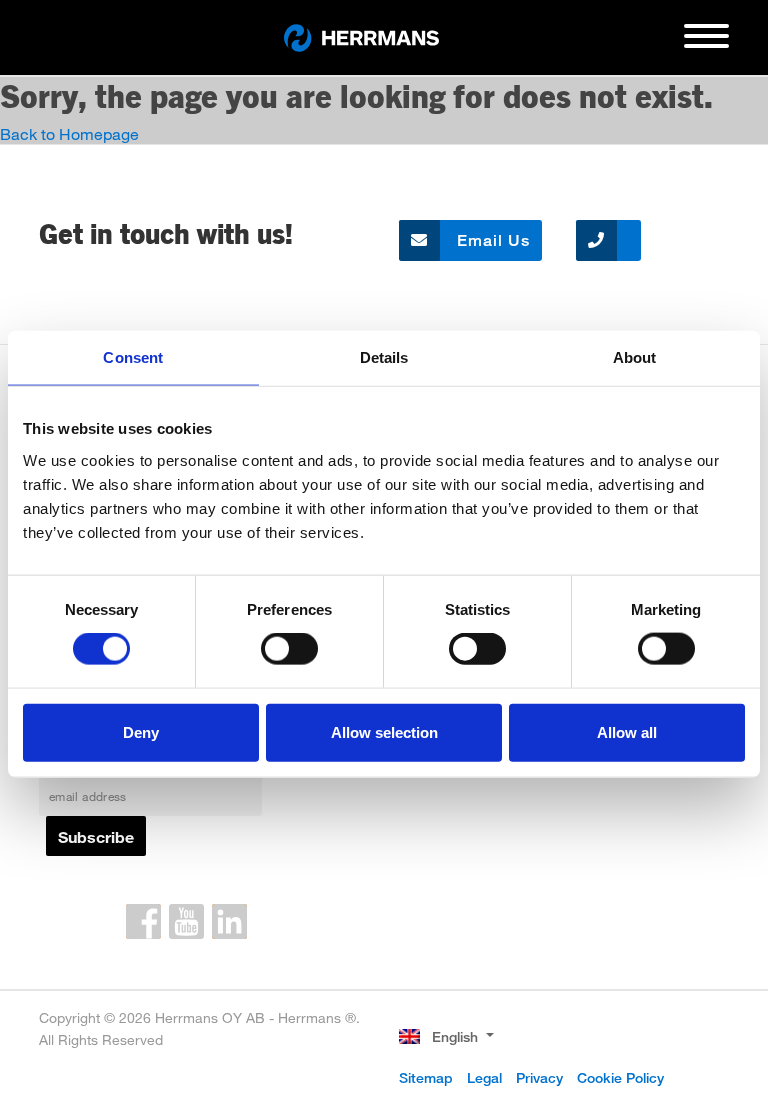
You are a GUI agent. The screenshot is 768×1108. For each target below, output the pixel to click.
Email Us (491, 240)
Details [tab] (384, 357)
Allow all (627, 731)
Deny (141, 731)
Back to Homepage (69, 133)
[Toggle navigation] (706, 44)
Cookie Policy (620, 1077)
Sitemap (426, 1077)
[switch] (289, 649)
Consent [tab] (133, 357)
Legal (484, 1077)
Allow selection (384, 731)
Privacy (539, 1077)
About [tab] (635, 357)
